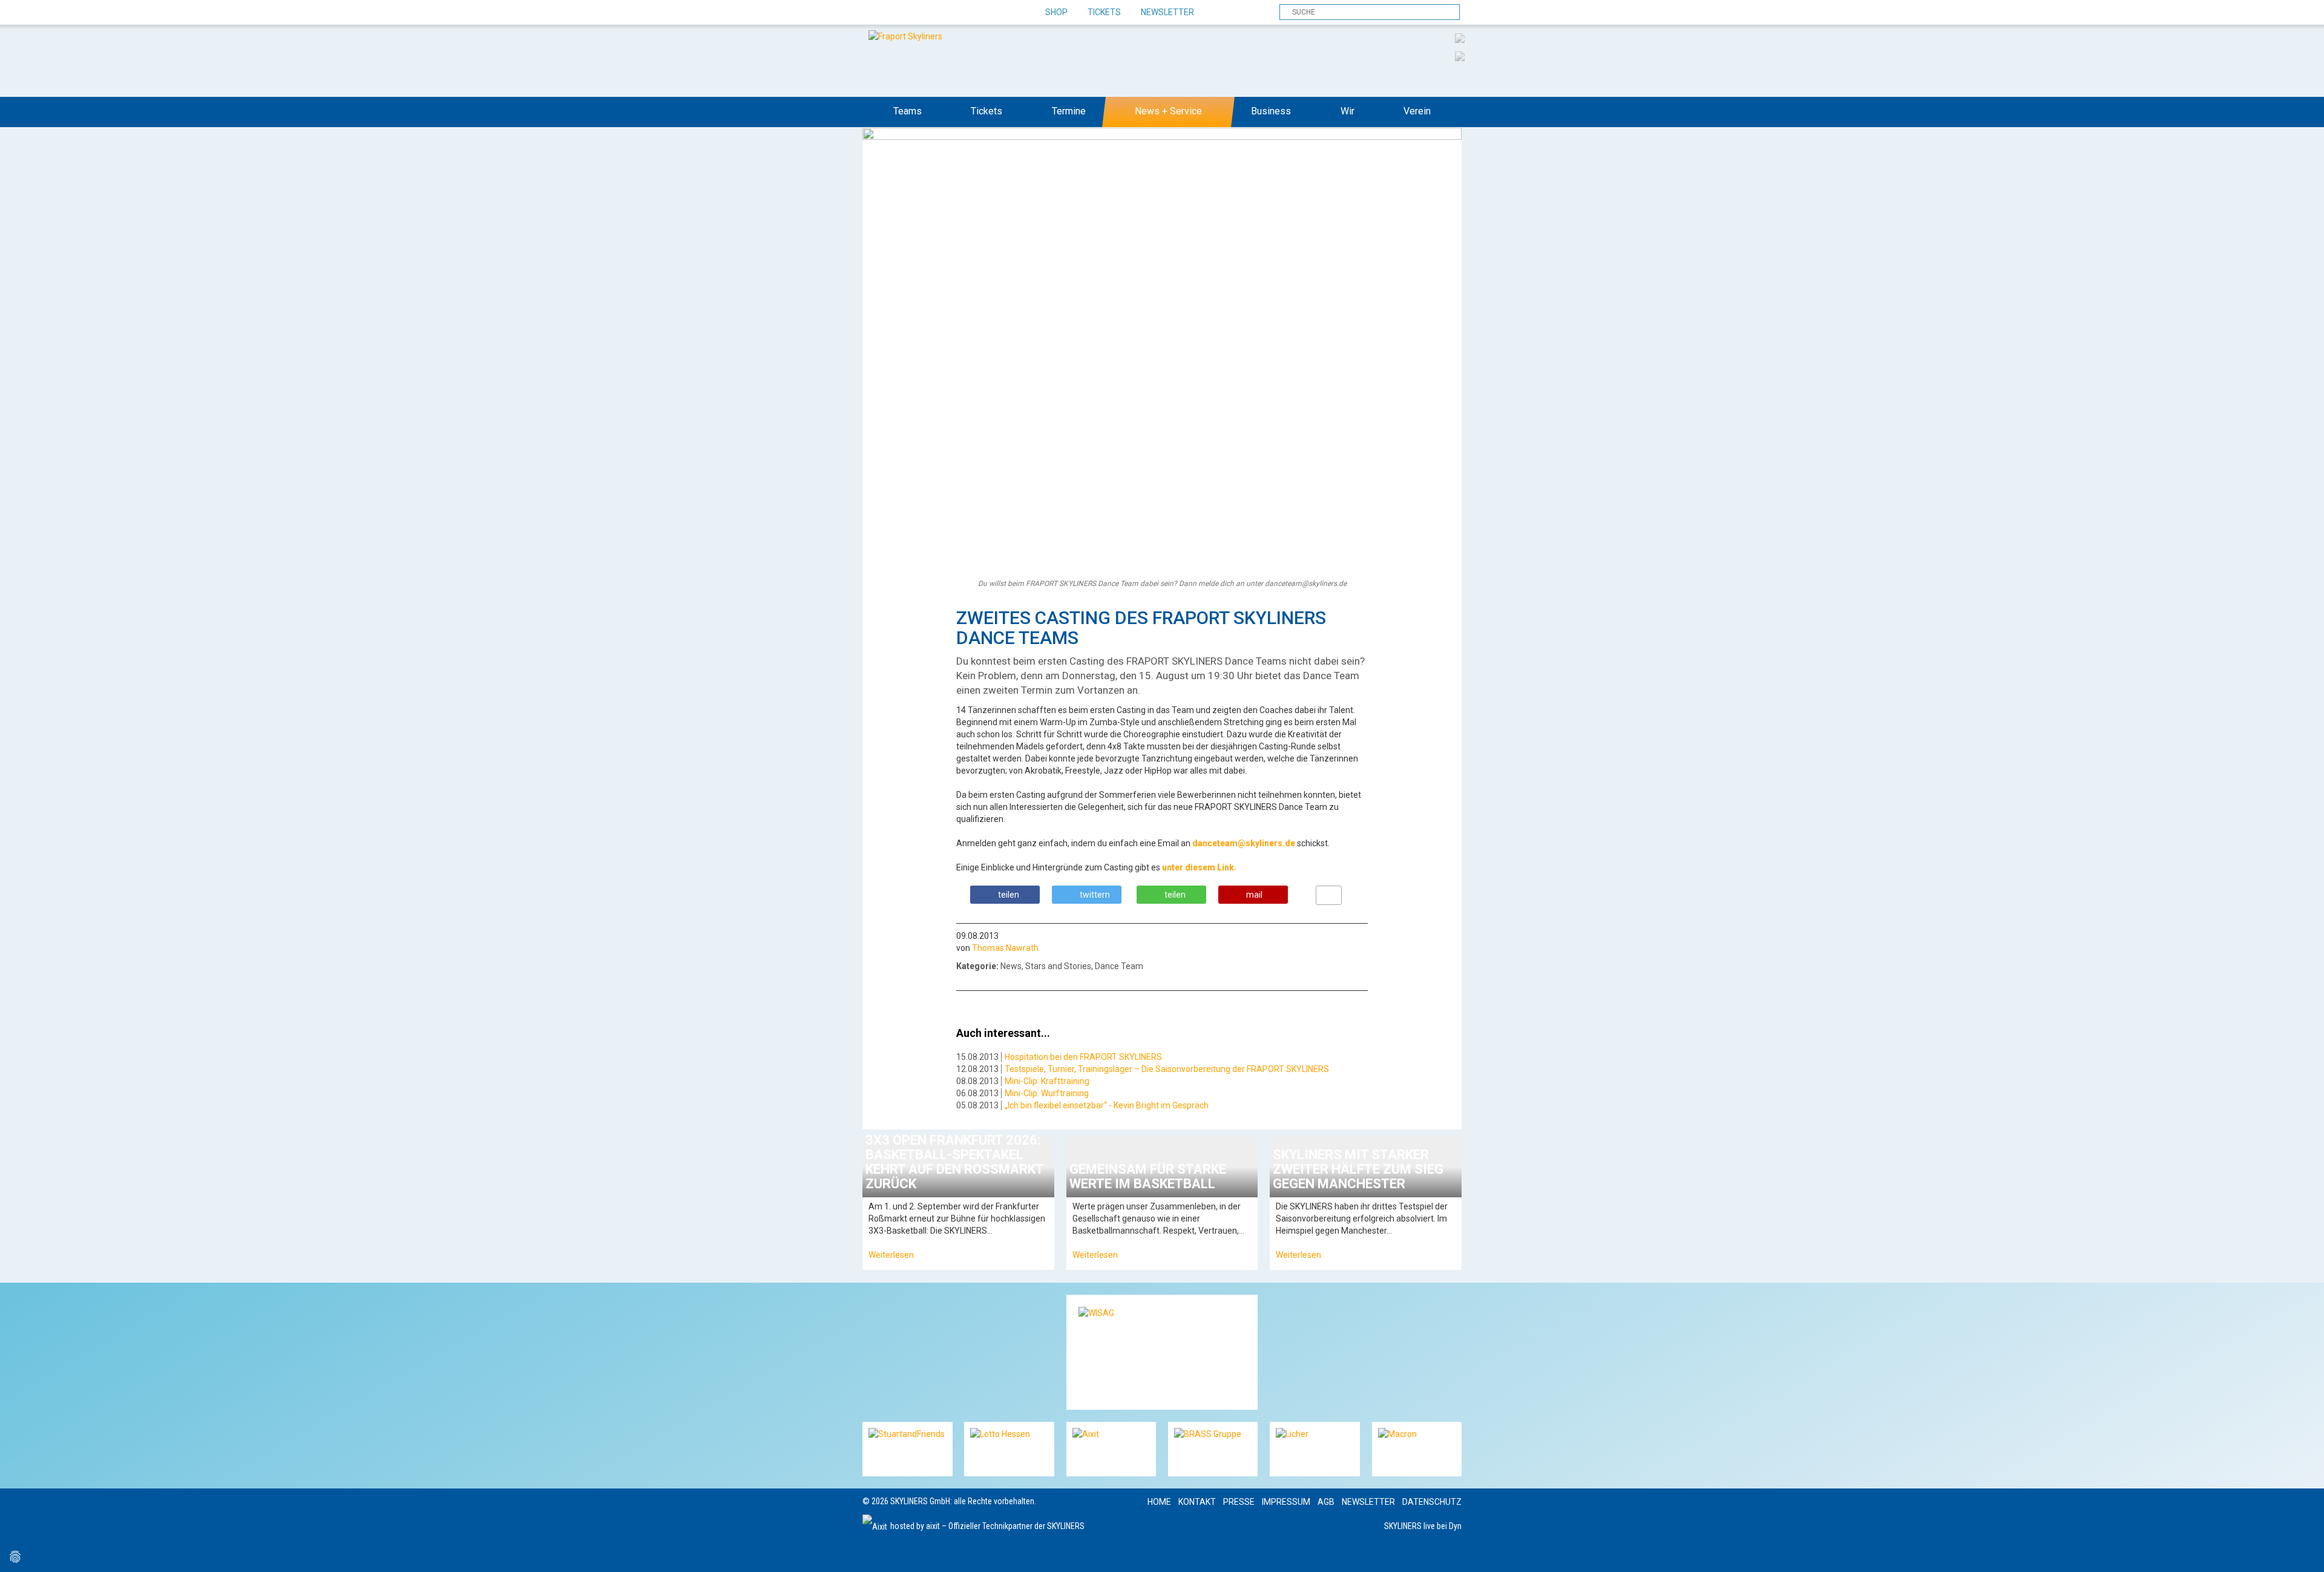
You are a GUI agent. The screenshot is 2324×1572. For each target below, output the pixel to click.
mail (1254, 895)
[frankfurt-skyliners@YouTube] (937, 13)
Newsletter (1167, 12)
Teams (908, 111)
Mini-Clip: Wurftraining (1047, 1093)
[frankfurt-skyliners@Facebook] (873, 13)
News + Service (1168, 111)
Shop (1056, 12)
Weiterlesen (891, 1255)
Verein (1417, 111)
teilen (1009, 895)
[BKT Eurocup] (1460, 56)
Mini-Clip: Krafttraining (1047, 1081)
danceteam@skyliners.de (1244, 843)
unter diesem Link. (1199, 867)
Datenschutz (1432, 1502)
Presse (1239, 1502)
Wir (1347, 111)
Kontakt (1197, 1502)
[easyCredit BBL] (1460, 38)
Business (1271, 111)
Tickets (1104, 12)
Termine (1069, 111)
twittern (1095, 895)
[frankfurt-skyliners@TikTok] (894, 13)
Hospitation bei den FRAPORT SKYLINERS (1083, 1057)
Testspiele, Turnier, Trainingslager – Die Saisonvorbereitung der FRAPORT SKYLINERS (1167, 1069)
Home (1159, 1502)
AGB (1326, 1502)
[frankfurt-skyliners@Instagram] (915, 13)
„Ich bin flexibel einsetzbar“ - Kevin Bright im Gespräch (1107, 1105)
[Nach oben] (2304, 1552)
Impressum (1286, 1502)
